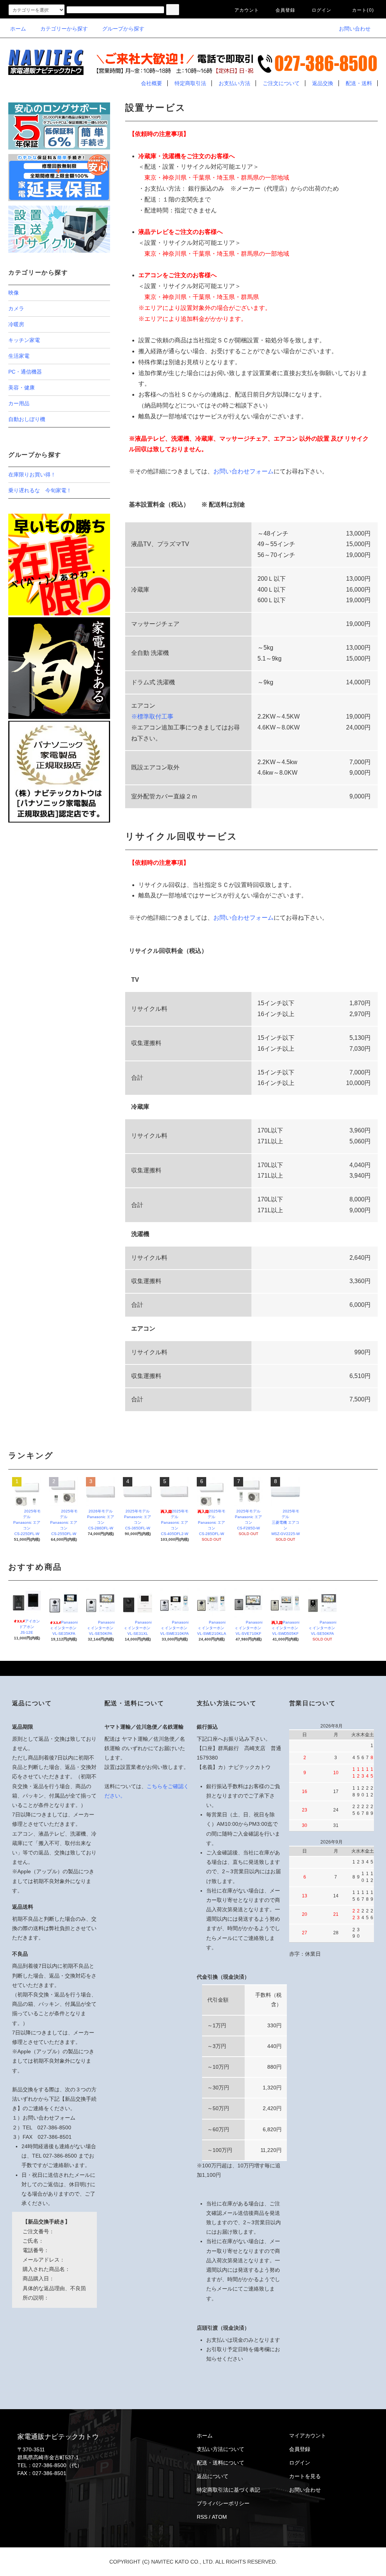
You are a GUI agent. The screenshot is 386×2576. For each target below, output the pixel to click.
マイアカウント (308, 2436)
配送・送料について (221, 2463)
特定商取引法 (190, 83)
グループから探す (123, 29)
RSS (202, 2517)
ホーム (18, 29)
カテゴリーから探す (64, 29)
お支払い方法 (234, 83)
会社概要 (152, 83)
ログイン (322, 10)
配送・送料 (359, 83)
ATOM (219, 2517)
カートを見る (305, 2476)
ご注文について (281, 83)
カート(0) (363, 10)
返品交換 (323, 83)
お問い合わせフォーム (244, 471)
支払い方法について (221, 2449)
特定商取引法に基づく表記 (228, 2490)
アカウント (247, 10)
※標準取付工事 (152, 716)
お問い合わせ (355, 29)
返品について (213, 2476)
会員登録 (286, 10)
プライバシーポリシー (223, 2503)
